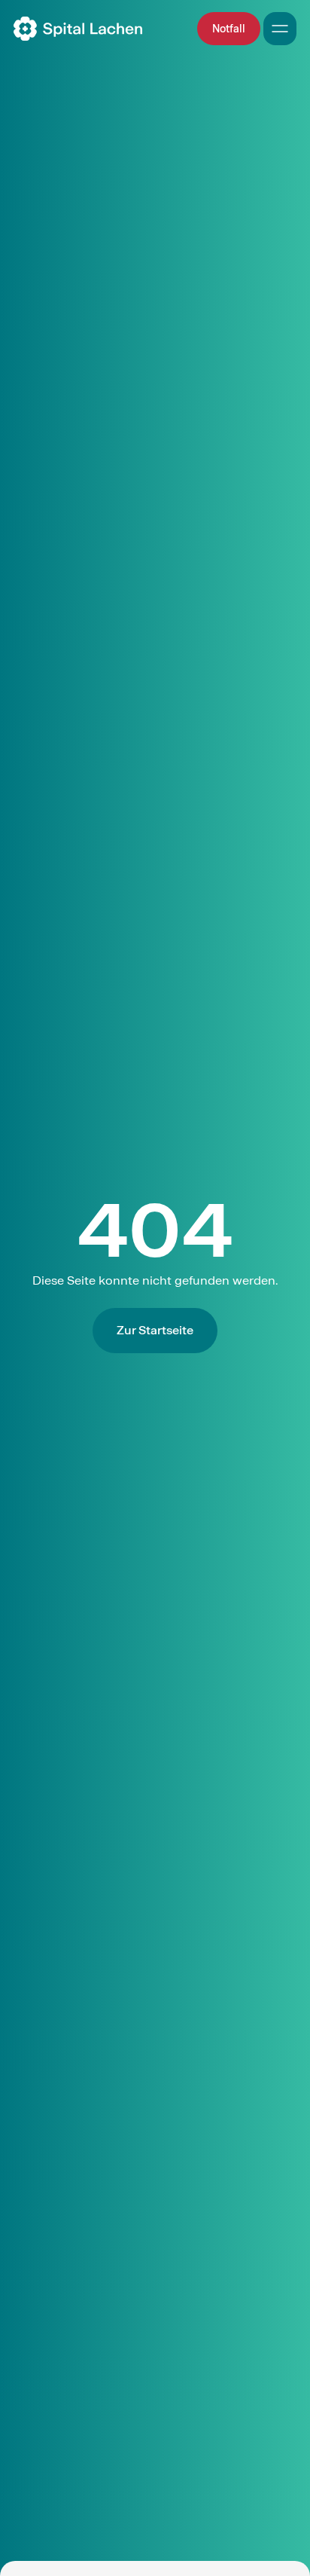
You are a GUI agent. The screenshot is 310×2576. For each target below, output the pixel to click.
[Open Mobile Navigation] (280, 29)
